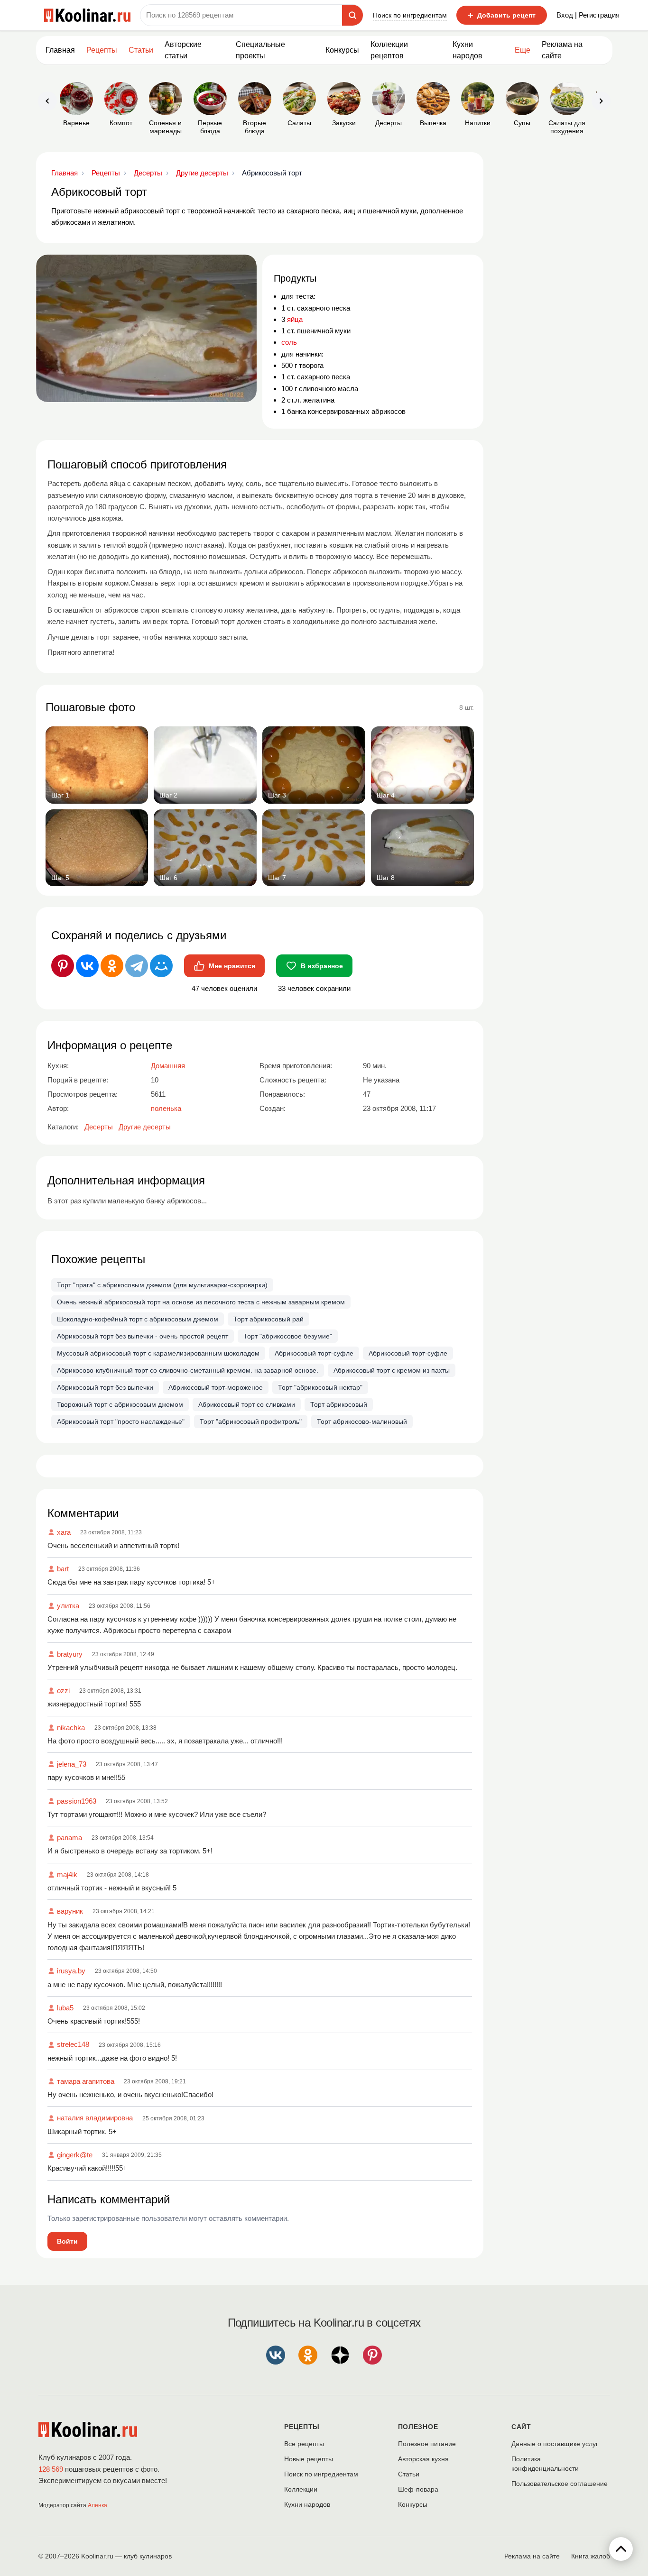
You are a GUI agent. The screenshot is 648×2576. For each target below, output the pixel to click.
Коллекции (301, 2489)
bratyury (70, 1654)
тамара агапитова (86, 2081)
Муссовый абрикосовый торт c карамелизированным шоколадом (158, 1353)
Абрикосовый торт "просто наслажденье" (121, 1421)
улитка (68, 1606)
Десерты (99, 1127)
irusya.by (71, 1971)
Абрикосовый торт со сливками (247, 1404)
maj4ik (67, 1875)
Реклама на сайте (562, 50)
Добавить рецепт (502, 15)
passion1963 (77, 1801)
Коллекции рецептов (389, 50)
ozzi (63, 1691)
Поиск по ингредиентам (410, 15)
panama (69, 1838)
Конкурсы (342, 50)
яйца (295, 319)
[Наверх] (621, 2549)
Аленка (97, 2505)
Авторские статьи (183, 50)
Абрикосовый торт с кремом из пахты (392, 1370)
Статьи (409, 2474)
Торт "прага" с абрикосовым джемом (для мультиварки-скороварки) (162, 1285)
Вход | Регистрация (588, 15)
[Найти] (352, 15)
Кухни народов (467, 50)
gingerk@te (75, 2155)
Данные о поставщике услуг (555, 2444)
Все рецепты (304, 2444)
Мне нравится (232, 966)
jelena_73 (72, 1764)
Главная (60, 50)
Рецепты (102, 50)
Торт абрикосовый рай (268, 1319)
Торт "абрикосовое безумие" (288, 1336)
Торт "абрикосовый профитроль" (251, 1421)
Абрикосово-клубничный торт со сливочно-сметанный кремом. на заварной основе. (188, 1370)
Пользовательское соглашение (560, 2484)
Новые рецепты (309, 2459)
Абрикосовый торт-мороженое (216, 1387)
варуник (70, 1911)
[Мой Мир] (161, 966)
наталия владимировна (95, 2118)
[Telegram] (137, 966)
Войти (67, 2241)
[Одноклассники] (112, 966)
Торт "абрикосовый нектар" (320, 1387)
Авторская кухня (423, 2459)
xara (64, 1532)
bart (63, 1569)
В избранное (322, 966)
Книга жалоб (591, 2556)
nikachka (71, 1728)
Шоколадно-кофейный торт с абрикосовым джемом (138, 1319)
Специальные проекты (260, 50)
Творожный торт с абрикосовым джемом (120, 1404)
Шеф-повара (418, 2489)
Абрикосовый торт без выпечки (105, 1387)
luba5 (65, 2008)
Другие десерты (145, 1127)
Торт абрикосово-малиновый (362, 1421)
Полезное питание (427, 2444)
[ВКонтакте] (87, 966)
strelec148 (73, 2044)
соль (289, 342)
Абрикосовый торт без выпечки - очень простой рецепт (143, 1336)
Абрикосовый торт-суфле (314, 1353)
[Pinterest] (63, 966)
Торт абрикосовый (339, 1404)
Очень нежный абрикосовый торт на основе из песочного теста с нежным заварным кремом (201, 1302)
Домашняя (168, 1066)
